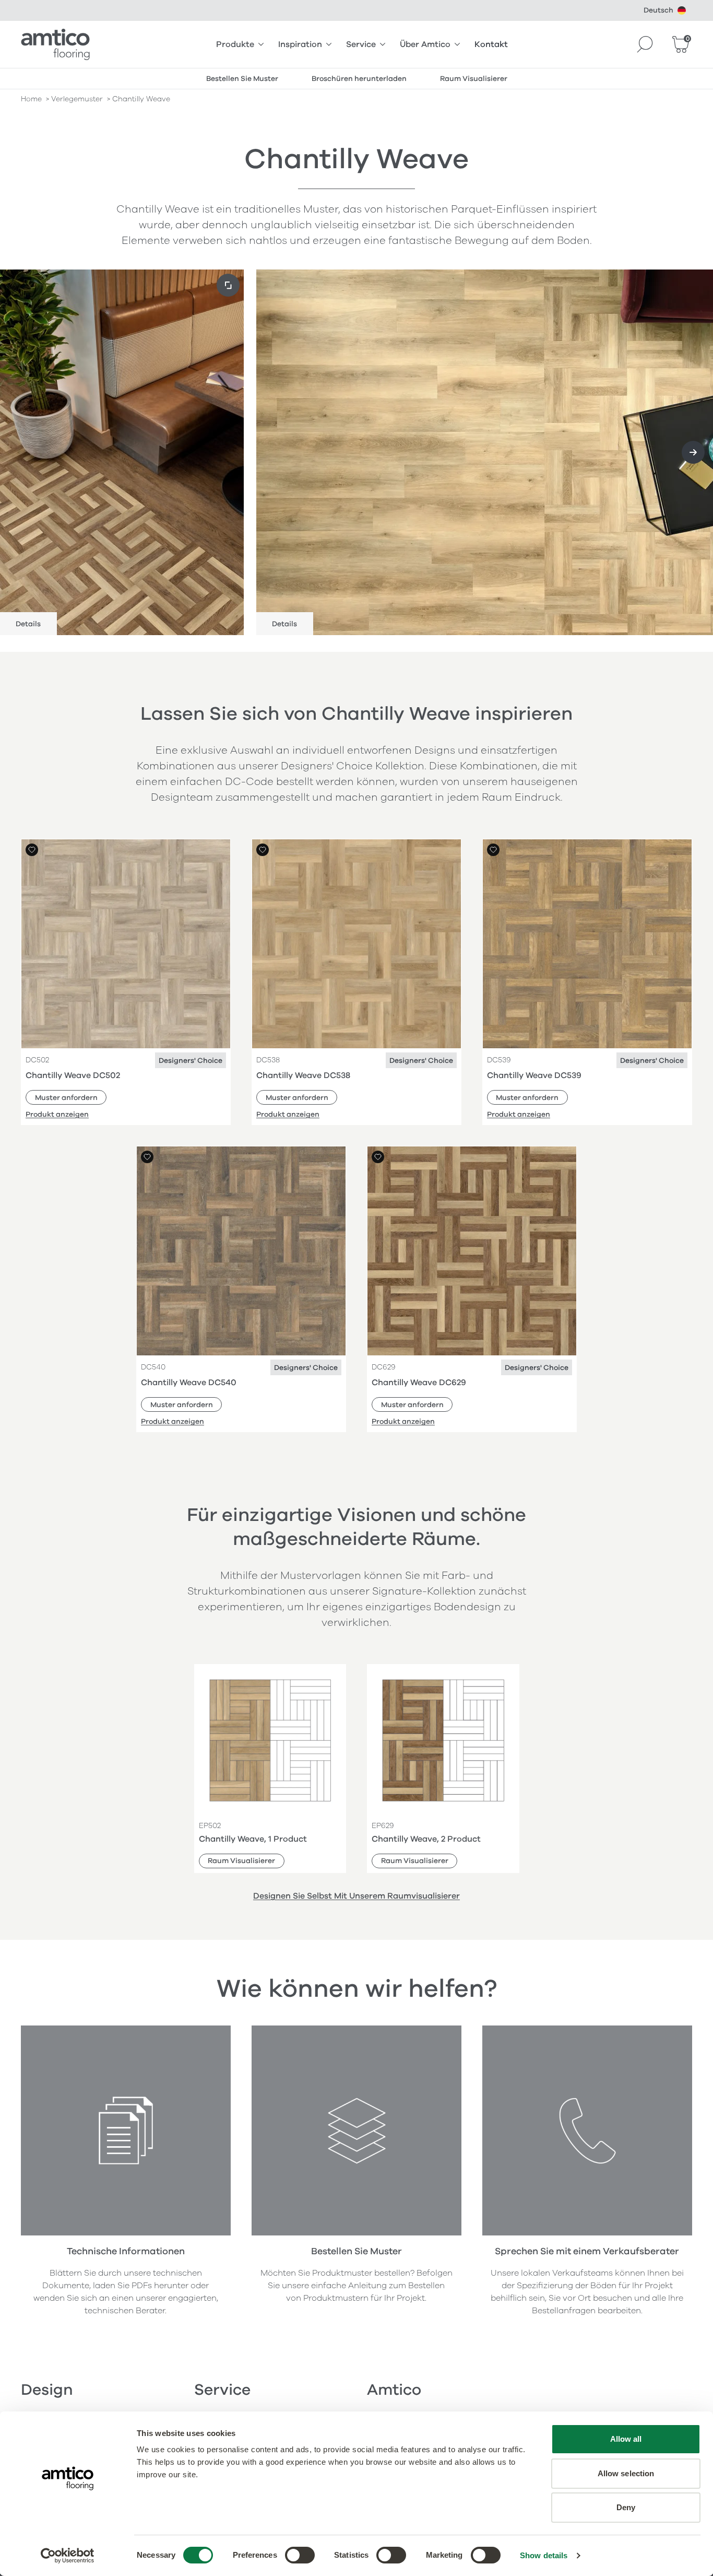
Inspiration (300, 44)
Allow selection (626, 2473)
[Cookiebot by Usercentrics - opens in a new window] (68, 2556)
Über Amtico (425, 44)
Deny (626, 2507)
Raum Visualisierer (241, 1861)
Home (31, 99)
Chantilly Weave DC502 (73, 1075)
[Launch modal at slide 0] (228, 285)
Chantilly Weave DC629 (419, 1383)
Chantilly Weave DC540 (189, 1383)
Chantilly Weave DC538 (303, 1075)
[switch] (300, 2555)
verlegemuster (77, 99)
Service (361, 44)
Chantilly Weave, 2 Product (426, 1839)
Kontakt (491, 44)
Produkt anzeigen (57, 1114)
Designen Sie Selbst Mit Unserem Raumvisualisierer (356, 1896)
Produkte (235, 44)
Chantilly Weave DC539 (534, 1075)
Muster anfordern (66, 1098)
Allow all (626, 2439)
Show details (544, 2555)
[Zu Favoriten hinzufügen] (32, 850)
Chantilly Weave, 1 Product (253, 1839)
